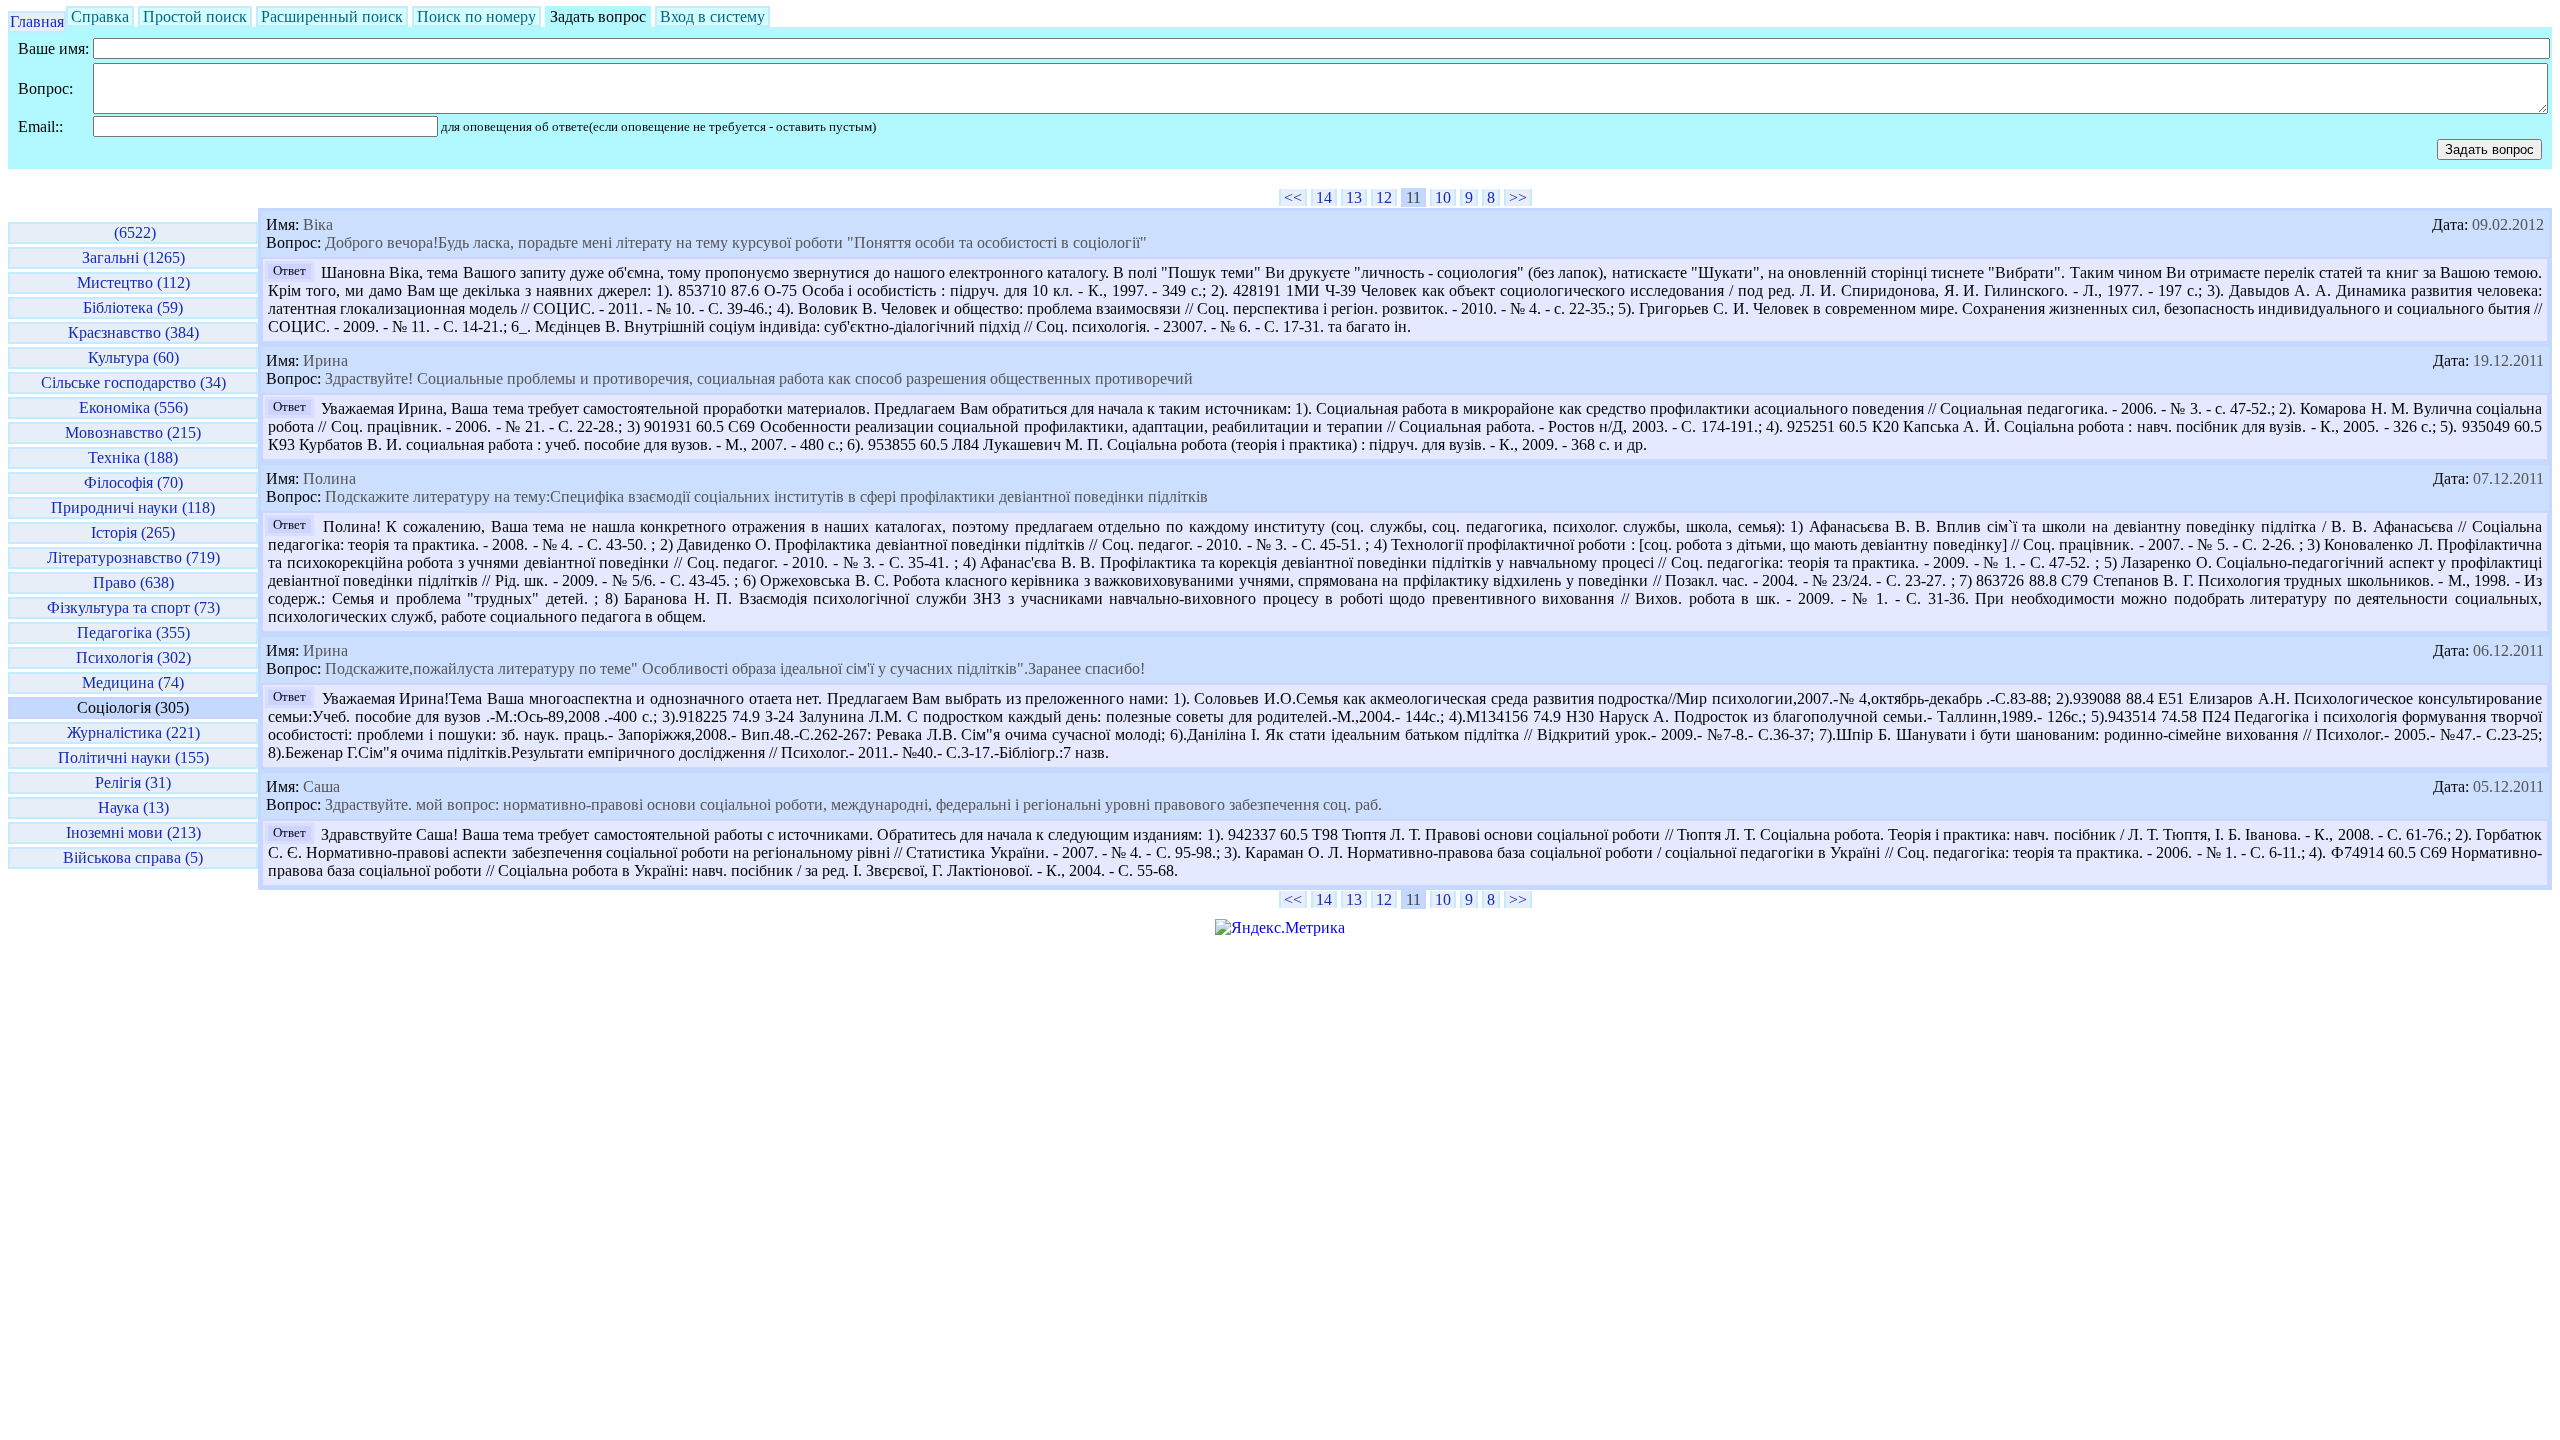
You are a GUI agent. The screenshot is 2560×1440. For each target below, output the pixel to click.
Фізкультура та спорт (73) (133, 607)
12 (1384, 197)
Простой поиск (195, 16)
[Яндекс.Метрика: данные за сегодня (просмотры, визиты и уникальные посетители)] (1280, 928)
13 (1354, 197)
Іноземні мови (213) (133, 832)
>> (1518, 197)
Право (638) (133, 582)
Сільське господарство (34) (133, 382)
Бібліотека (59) (133, 307)
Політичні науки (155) (133, 757)
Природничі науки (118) (133, 507)
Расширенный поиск (332, 16)
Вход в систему (712, 16)
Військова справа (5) (133, 857)
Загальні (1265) (133, 257)
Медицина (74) (133, 682)
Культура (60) (133, 357)
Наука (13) (133, 807)
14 (1324, 197)
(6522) (133, 232)
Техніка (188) (133, 457)
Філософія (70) (133, 482)
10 (1443, 197)
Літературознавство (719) (133, 557)
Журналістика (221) (133, 732)
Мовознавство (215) (133, 432)
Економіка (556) (133, 407)
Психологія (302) (133, 657)
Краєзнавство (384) (133, 332)
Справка (100, 16)
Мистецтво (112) (133, 282)
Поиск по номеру (476, 16)
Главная (37, 21)
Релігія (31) (133, 782)
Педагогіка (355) (133, 632)
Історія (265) (133, 532)
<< (1293, 197)
